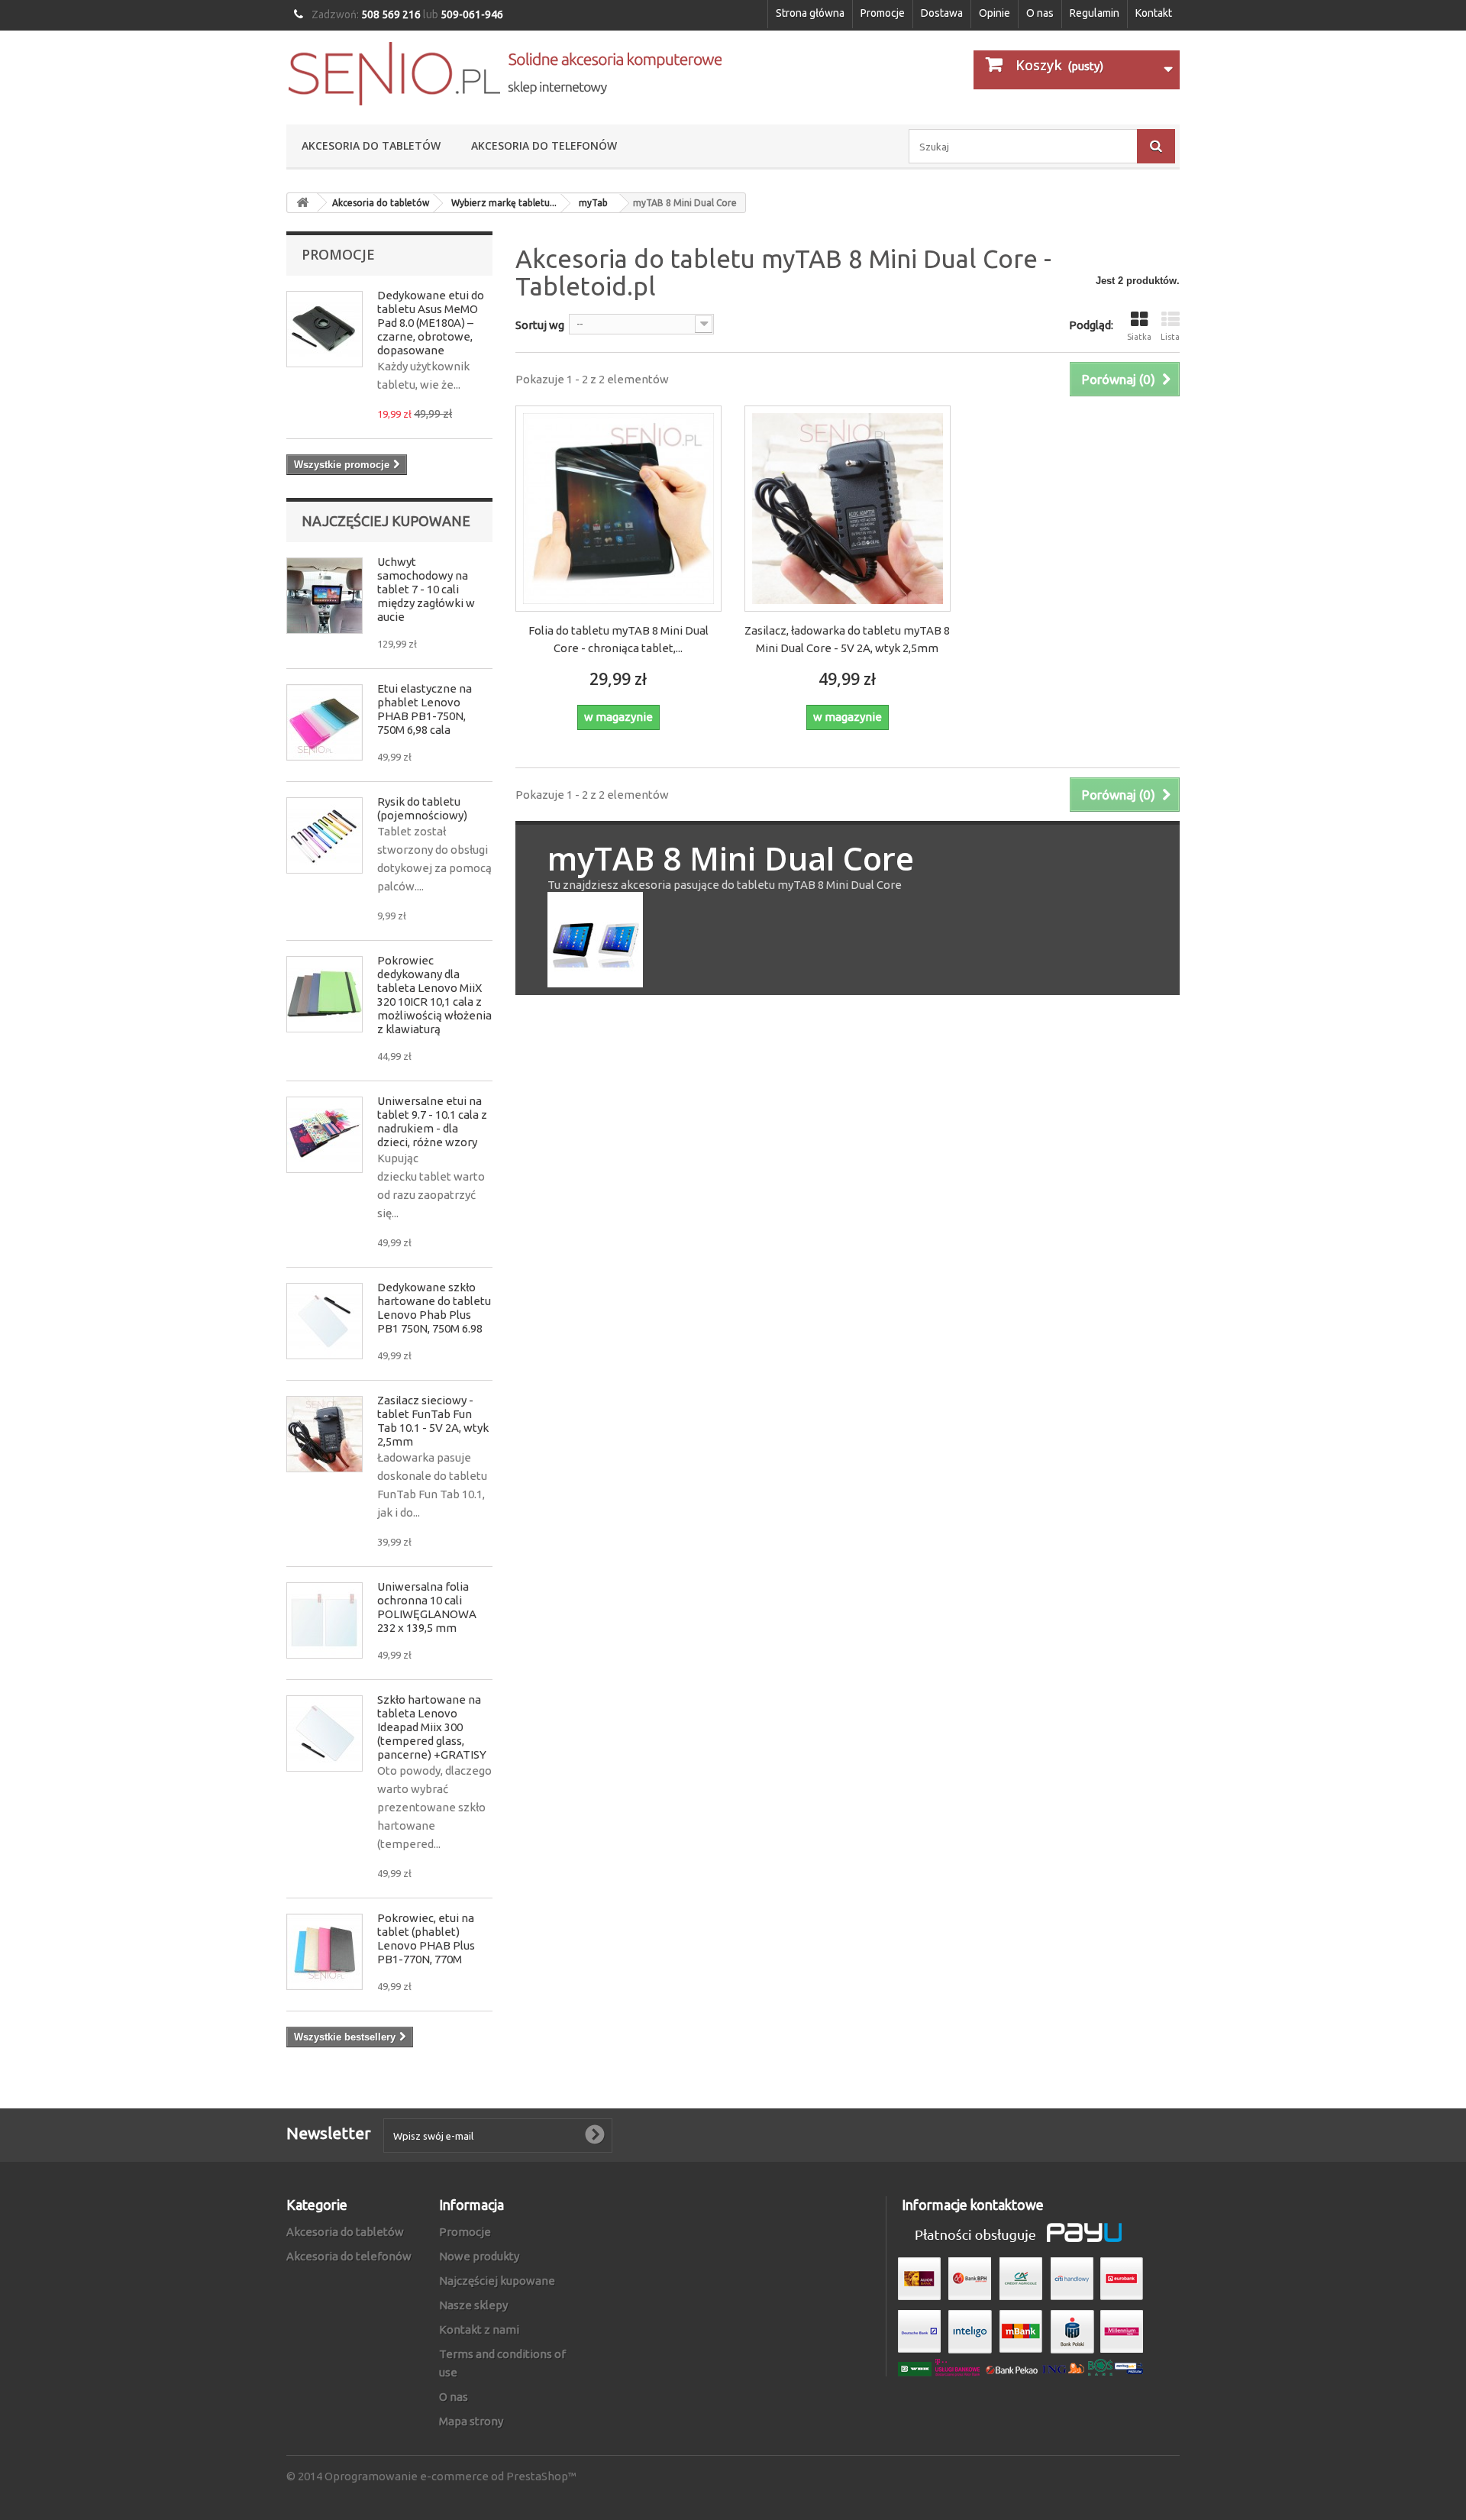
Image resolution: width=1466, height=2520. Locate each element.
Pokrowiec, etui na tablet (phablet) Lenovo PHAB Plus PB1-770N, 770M (426, 1938)
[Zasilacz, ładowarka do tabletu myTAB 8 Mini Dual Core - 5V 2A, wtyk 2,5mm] (848, 509)
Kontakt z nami (479, 2329)
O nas (1040, 13)
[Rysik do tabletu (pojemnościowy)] (325, 835)
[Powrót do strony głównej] (302, 203)
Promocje (883, 13)
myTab (593, 203)
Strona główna (810, 13)
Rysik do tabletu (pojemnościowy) (422, 808)
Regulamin (1095, 13)
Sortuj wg (540, 325)
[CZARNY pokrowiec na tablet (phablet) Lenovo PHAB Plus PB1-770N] (325, 1952)
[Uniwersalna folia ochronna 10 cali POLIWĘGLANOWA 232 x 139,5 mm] (325, 1620)
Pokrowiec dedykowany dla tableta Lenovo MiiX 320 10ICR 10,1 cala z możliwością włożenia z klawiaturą (434, 995)
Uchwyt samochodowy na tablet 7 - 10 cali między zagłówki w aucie (426, 589)
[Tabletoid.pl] (504, 74)
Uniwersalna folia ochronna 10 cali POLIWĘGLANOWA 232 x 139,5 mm (427, 1607)
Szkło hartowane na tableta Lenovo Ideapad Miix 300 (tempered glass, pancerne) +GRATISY (432, 1727)
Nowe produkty (479, 2256)
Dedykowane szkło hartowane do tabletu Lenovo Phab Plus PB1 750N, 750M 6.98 (434, 1308)
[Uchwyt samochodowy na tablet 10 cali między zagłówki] (325, 596)
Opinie (995, 13)
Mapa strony (471, 2421)
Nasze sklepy (473, 2305)
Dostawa (942, 13)
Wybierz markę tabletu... (504, 203)
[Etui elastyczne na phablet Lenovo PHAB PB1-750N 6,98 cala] (325, 722)
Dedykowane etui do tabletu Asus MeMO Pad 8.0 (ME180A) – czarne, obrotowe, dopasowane (431, 323)
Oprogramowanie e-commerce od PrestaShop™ (450, 2476)
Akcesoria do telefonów (544, 145)
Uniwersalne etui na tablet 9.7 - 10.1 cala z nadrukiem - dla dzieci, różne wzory (432, 1121)
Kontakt (1154, 13)
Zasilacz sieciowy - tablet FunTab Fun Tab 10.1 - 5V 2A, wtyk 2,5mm (433, 1421)
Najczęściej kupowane (386, 521)
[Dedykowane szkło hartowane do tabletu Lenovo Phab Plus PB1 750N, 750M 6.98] (325, 1321)
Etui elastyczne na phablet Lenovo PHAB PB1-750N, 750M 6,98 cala (425, 709)
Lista (1170, 337)
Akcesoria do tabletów (371, 145)
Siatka (1139, 337)
